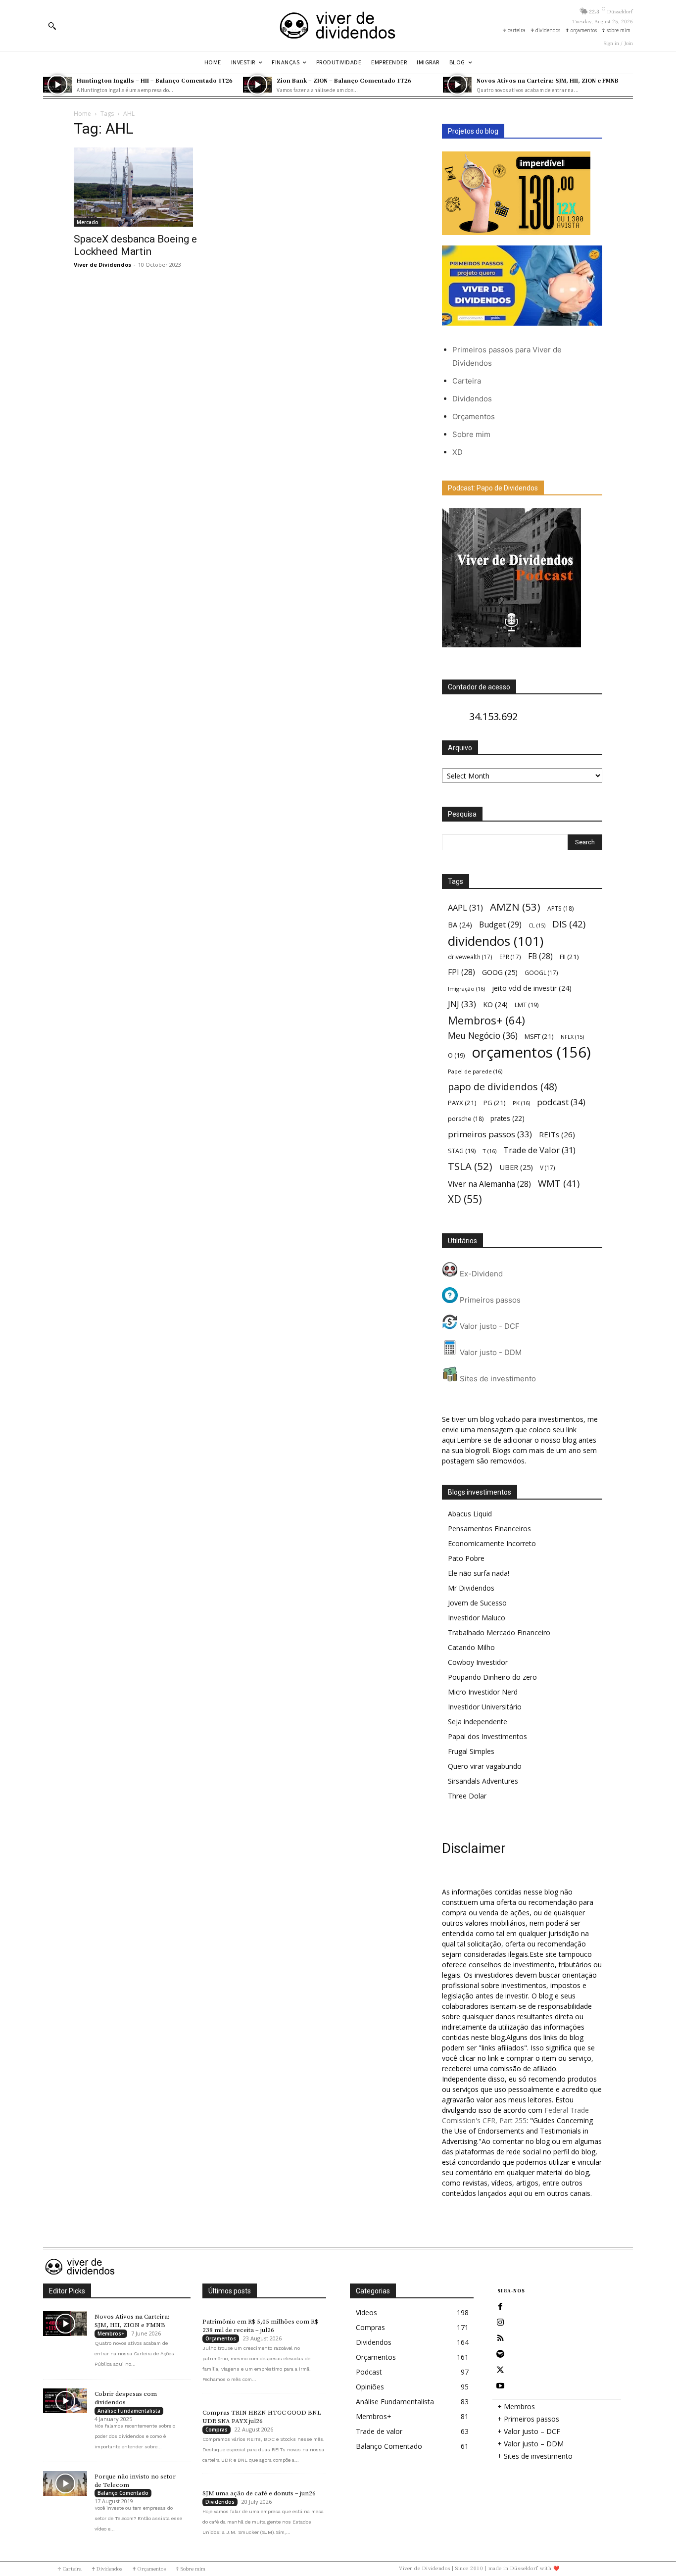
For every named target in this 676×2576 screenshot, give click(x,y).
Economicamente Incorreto (492, 1543)
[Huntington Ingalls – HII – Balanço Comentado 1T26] (57, 85)
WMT (559, 1183)
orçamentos (531, 1052)
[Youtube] (500, 2386)
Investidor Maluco (477, 1618)
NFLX (572, 1037)
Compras (217, 2430)
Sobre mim (471, 434)
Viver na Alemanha (489, 1184)
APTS (560, 908)
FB (540, 956)
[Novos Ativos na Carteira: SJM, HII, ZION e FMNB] (457, 85)
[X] (500, 2370)
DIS (569, 924)
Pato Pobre (466, 1558)
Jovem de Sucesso (477, 1603)
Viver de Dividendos (102, 265)
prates (507, 1118)
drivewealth (470, 957)
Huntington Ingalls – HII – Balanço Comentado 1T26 (155, 80)
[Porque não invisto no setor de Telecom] (65, 2483)
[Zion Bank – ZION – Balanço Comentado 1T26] (257, 85)
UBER (516, 1167)
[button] (52, 26)
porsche (466, 1119)
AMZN (515, 907)
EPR (510, 957)
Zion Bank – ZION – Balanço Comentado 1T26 (344, 80)
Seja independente (478, 1722)
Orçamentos (474, 416)
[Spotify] (500, 2354)
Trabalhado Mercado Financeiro (499, 1632)
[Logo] (338, 25)
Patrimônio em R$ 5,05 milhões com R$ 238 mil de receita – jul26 (260, 2326)
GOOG (500, 972)
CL (537, 925)
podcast (561, 1102)
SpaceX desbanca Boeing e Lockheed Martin (135, 245)
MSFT (539, 1036)
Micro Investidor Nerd (483, 1692)
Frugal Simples (471, 1751)
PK (521, 1103)
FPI (461, 972)
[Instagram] (500, 2323)
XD (458, 452)
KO (495, 1004)
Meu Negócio (483, 1036)
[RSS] (500, 2338)
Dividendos (472, 399)
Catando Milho (471, 1647)
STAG (462, 1151)
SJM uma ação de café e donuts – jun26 (259, 2493)
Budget (500, 925)
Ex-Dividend (480, 1274)
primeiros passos (490, 1134)
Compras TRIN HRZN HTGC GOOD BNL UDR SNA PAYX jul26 (262, 2417)
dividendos (496, 941)
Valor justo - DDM (490, 1352)
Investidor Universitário (485, 1707)
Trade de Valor (539, 1150)
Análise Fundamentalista (129, 2411)
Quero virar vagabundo (485, 1766)
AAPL (465, 907)
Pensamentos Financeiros (489, 1529)
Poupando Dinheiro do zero (492, 1677)
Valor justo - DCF (489, 1326)
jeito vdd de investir (532, 988)
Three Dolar (467, 1796)
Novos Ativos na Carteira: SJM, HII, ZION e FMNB (548, 80)
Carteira (467, 381)
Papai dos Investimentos (487, 1736)
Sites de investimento (497, 1379)
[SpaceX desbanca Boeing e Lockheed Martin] (154, 187)
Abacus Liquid (470, 1514)
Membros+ (486, 1020)
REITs (557, 1134)
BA (460, 925)
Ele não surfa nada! (479, 1573)
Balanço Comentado (123, 2493)
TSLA (470, 1166)
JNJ (462, 1004)
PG (495, 1103)
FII (569, 957)
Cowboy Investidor (478, 1662)
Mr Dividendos (471, 1588)
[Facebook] (500, 2307)
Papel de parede (475, 1071)
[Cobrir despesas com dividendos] (65, 2401)
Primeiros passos (489, 1300)
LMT (527, 1005)
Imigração (466, 989)
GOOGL (541, 972)
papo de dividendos (502, 1087)
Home (82, 114)
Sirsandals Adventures (483, 1781)
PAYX (462, 1103)
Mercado (88, 222)
